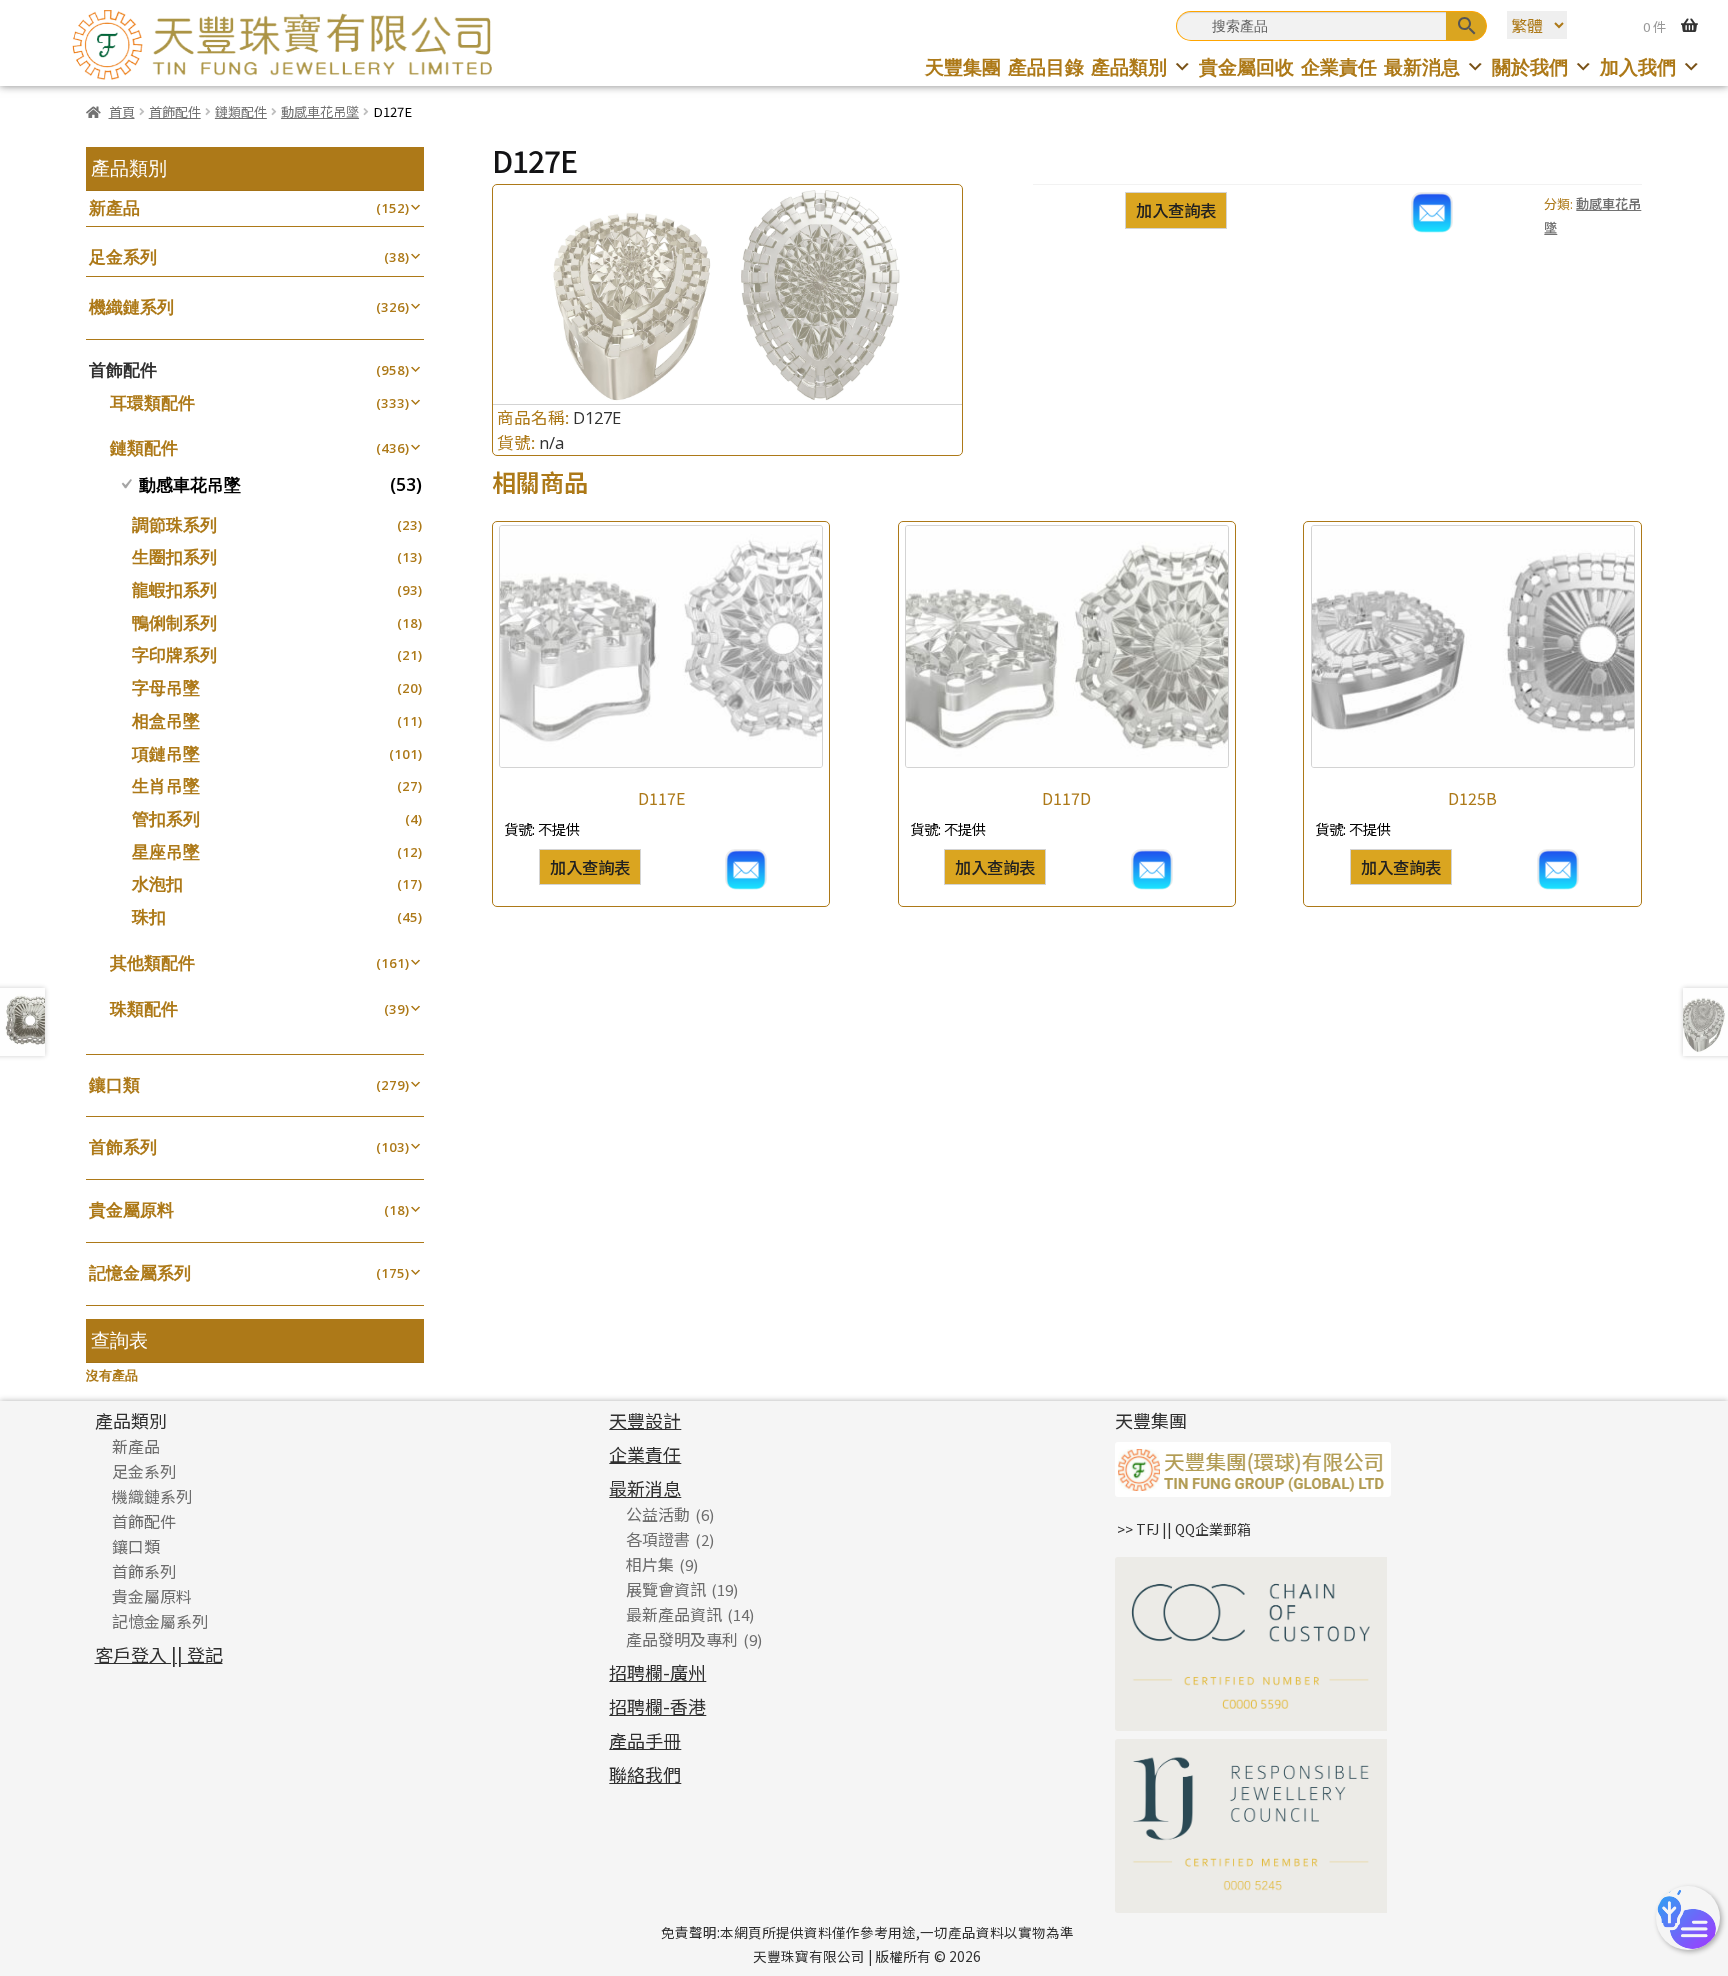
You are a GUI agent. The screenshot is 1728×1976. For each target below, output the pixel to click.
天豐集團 (963, 66)
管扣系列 (166, 818)
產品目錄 (1046, 66)
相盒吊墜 (166, 720)
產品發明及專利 (682, 1639)
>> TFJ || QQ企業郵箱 (1184, 1529)
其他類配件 (152, 962)
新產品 (114, 207)
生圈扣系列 (174, 556)
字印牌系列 (174, 654)
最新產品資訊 (674, 1614)
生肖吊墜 (166, 785)
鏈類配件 (241, 111)
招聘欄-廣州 (657, 1672)
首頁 (121, 111)
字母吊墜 (166, 687)
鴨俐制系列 (174, 622)
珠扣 (149, 916)
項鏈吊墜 (166, 753)
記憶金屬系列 (140, 1272)
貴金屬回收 (1246, 66)
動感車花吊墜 (320, 111)
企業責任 (1339, 66)
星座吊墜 (166, 851)
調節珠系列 (174, 524)
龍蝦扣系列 (174, 589)
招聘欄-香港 (657, 1706)
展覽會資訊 (666, 1589)
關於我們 (1530, 66)
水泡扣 (157, 883)
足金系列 (123, 256)
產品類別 (1129, 66)
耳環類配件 (152, 402)
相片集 (650, 1564)
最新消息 (1422, 66)
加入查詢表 (1176, 210)
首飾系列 (123, 1146)
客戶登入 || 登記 (159, 1654)
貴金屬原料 (131, 1209)
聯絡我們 (645, 1774)
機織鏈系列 (131, 306)
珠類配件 (144, 1008)
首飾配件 (175, 111)
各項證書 (658, 1539)
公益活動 (658, 1514)
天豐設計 (645, 1420)
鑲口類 (114, 1084)
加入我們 (1638, 66)
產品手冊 (645, 1740)
